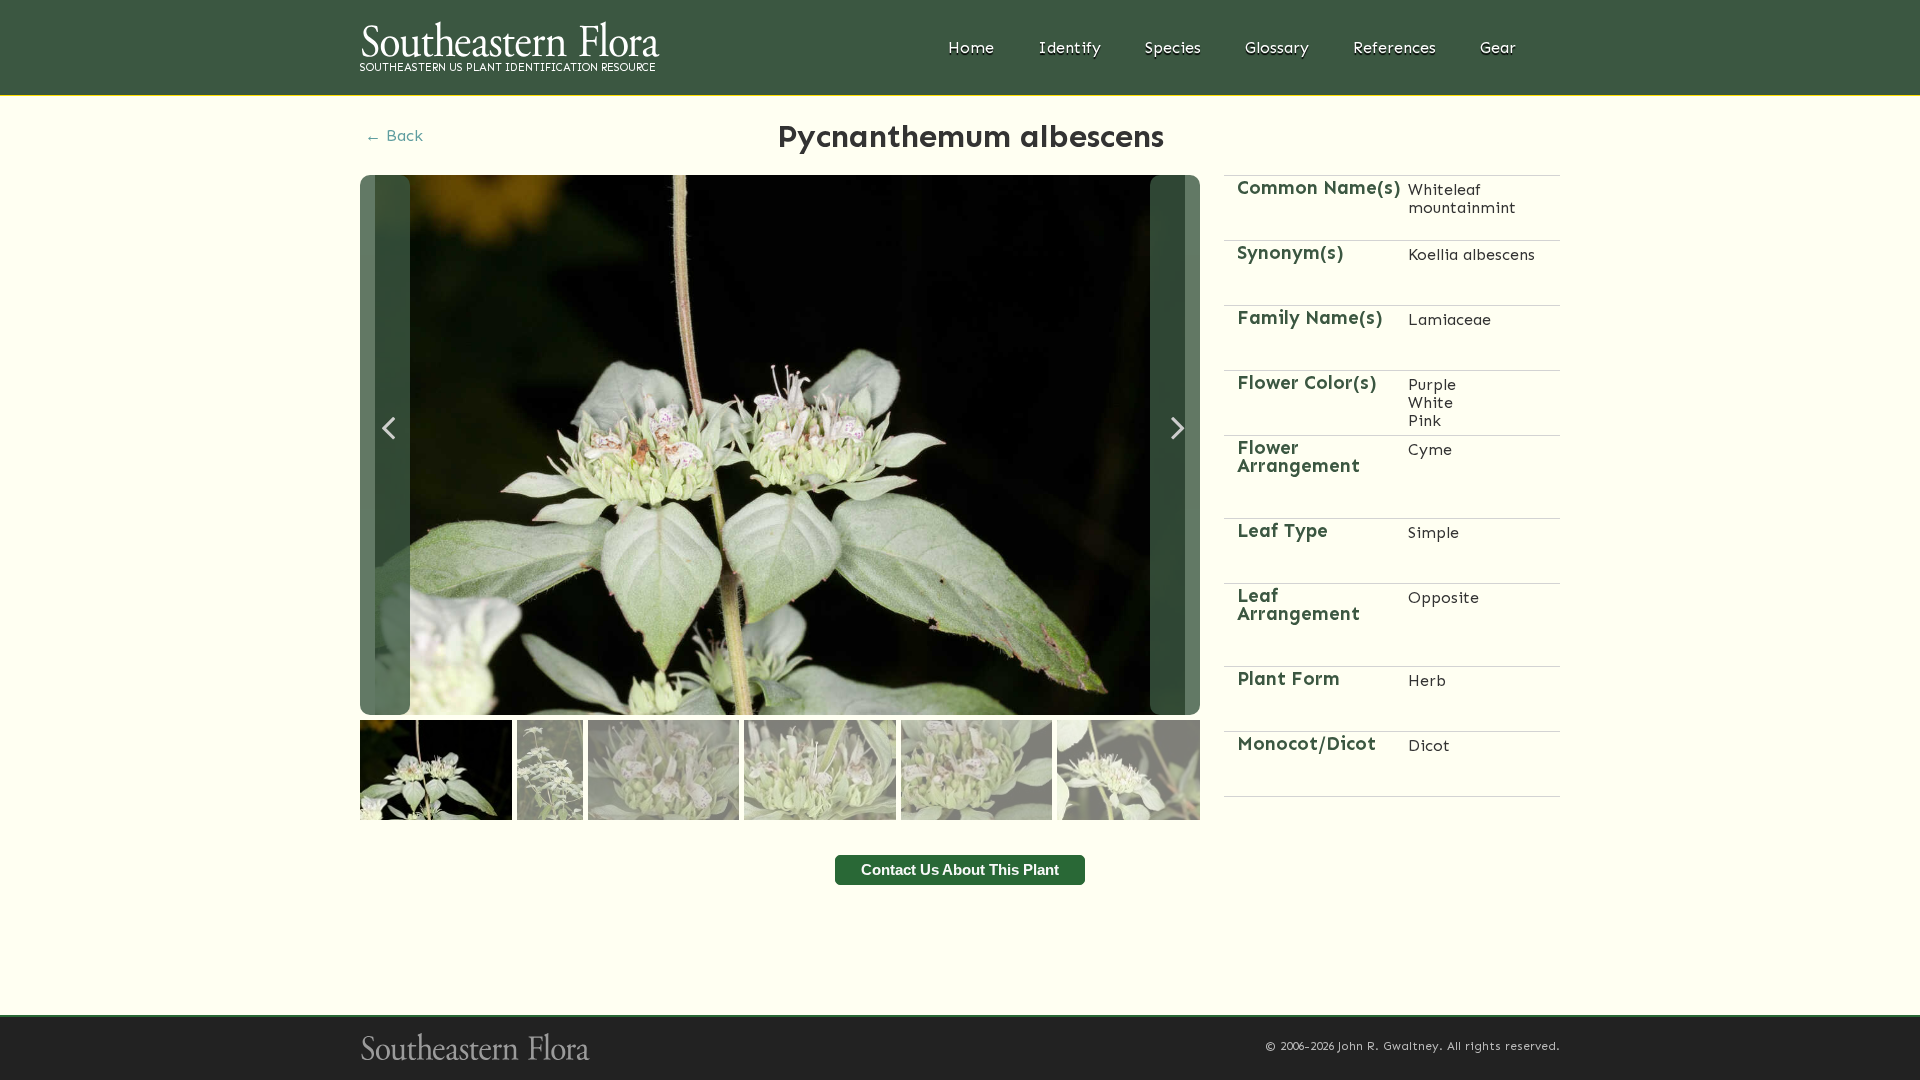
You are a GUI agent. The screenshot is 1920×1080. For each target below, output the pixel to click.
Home (971, 47)
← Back (394, 135)
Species (1173, 47)
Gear (1498, 47)
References (1394, 47)
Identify (1069, 47)
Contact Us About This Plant (960, 869)
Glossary (1277, 47)
